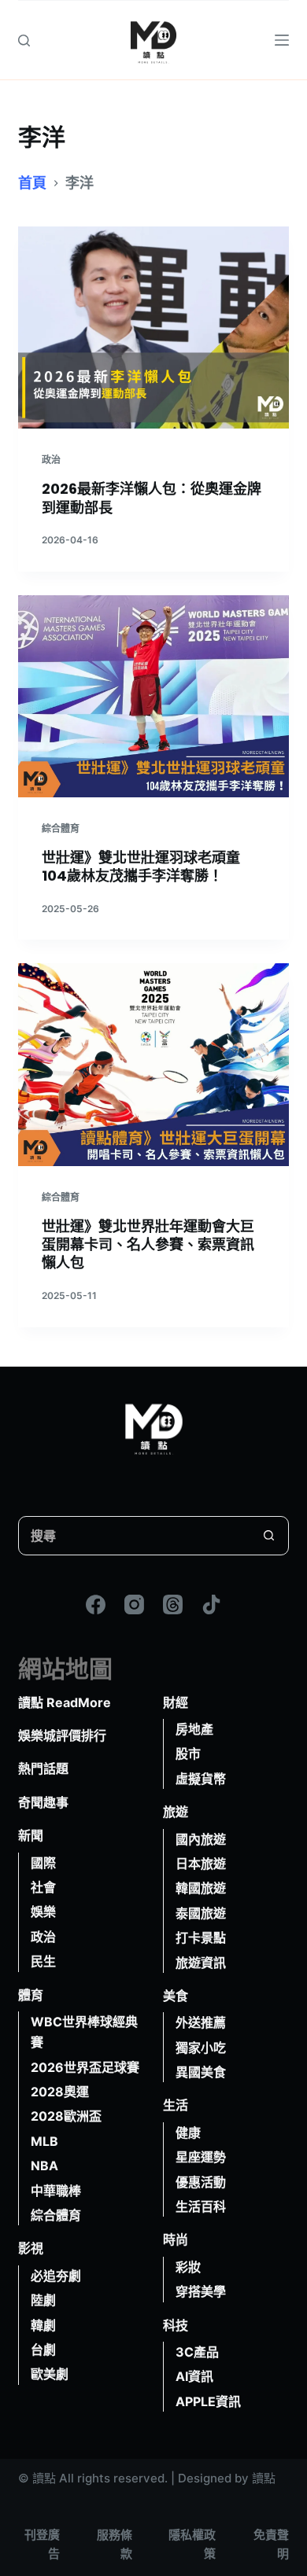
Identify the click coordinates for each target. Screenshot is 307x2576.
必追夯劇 (56, 2276)
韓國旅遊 (201, 1888)
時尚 (176, 2239)
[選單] (282, 40)
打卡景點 (201, 1938)
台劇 (43, 2350)
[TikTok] (211, 1604)
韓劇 (43, 2325)
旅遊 (176, 1812)
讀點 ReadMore (65, 1702)
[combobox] (134, 1536)
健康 (188, 2133)
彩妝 (188, 2267)
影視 (31, 2248)
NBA (44, 2166)
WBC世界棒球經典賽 (84, 2032)
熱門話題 (43, 1768)
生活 (176, 2105)
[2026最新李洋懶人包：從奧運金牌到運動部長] (153, 328)
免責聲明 (271, 2545)
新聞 (31, 1835)
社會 (43, 1887)
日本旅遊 (201, 1864)
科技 (176, 2325)
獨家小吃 (201, 2048)
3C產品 (197, 2352)
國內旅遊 (201, 1839)
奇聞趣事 (43, 1802)
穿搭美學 (201, 2291)
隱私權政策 (192, 2545)
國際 (43, 1863)
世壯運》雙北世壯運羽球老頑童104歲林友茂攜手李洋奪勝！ (141, 867)
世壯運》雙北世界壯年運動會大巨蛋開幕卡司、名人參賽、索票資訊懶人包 (148, 1245)
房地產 (194, 1729)
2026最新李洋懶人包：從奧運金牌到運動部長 (152, 498)
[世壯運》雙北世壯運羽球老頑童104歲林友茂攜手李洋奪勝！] (153, 696)
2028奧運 (60, 2092)
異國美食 (201, 2072)
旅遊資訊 (201, 1963)
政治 (51, 460)
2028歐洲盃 (66, 2116)
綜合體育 (61, 828)
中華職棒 (56, 2191)
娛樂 (43, 1912)
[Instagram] (134, 1604)
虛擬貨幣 (201, 1779)
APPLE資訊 (208, 2401)
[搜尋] (24, 40)
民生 (43, 1961)
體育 (31, 1995)
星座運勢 (201, 2157)
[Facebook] (96, 1604)
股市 (188, 1754)
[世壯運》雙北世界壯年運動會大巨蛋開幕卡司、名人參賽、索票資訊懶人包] (153, 1064)
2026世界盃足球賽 (85, 2067)
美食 (176, 1996)
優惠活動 (201, 2182)
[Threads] (173, 1604)
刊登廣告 (42, 2545)
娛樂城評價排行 (62, 1735)
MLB (44, 2141)
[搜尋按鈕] (269, 1536)
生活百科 (201, 2206)
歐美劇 (50, 2374)
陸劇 (43, 2300)
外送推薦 (201, 2022)
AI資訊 (194, 2376)
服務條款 (115, 2545)
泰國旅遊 (201, 1913)
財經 (176, 1702)
